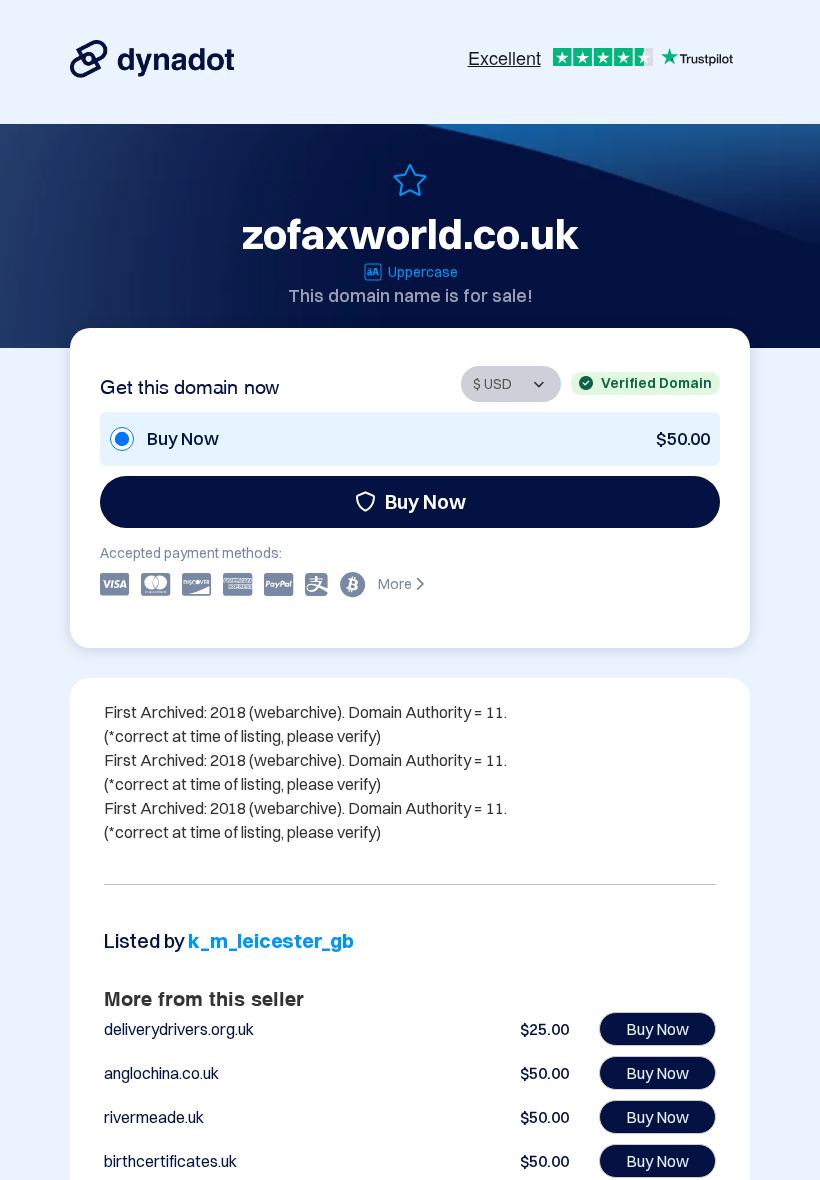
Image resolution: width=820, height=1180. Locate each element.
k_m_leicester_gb (271, 940)
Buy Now (425, 501)
